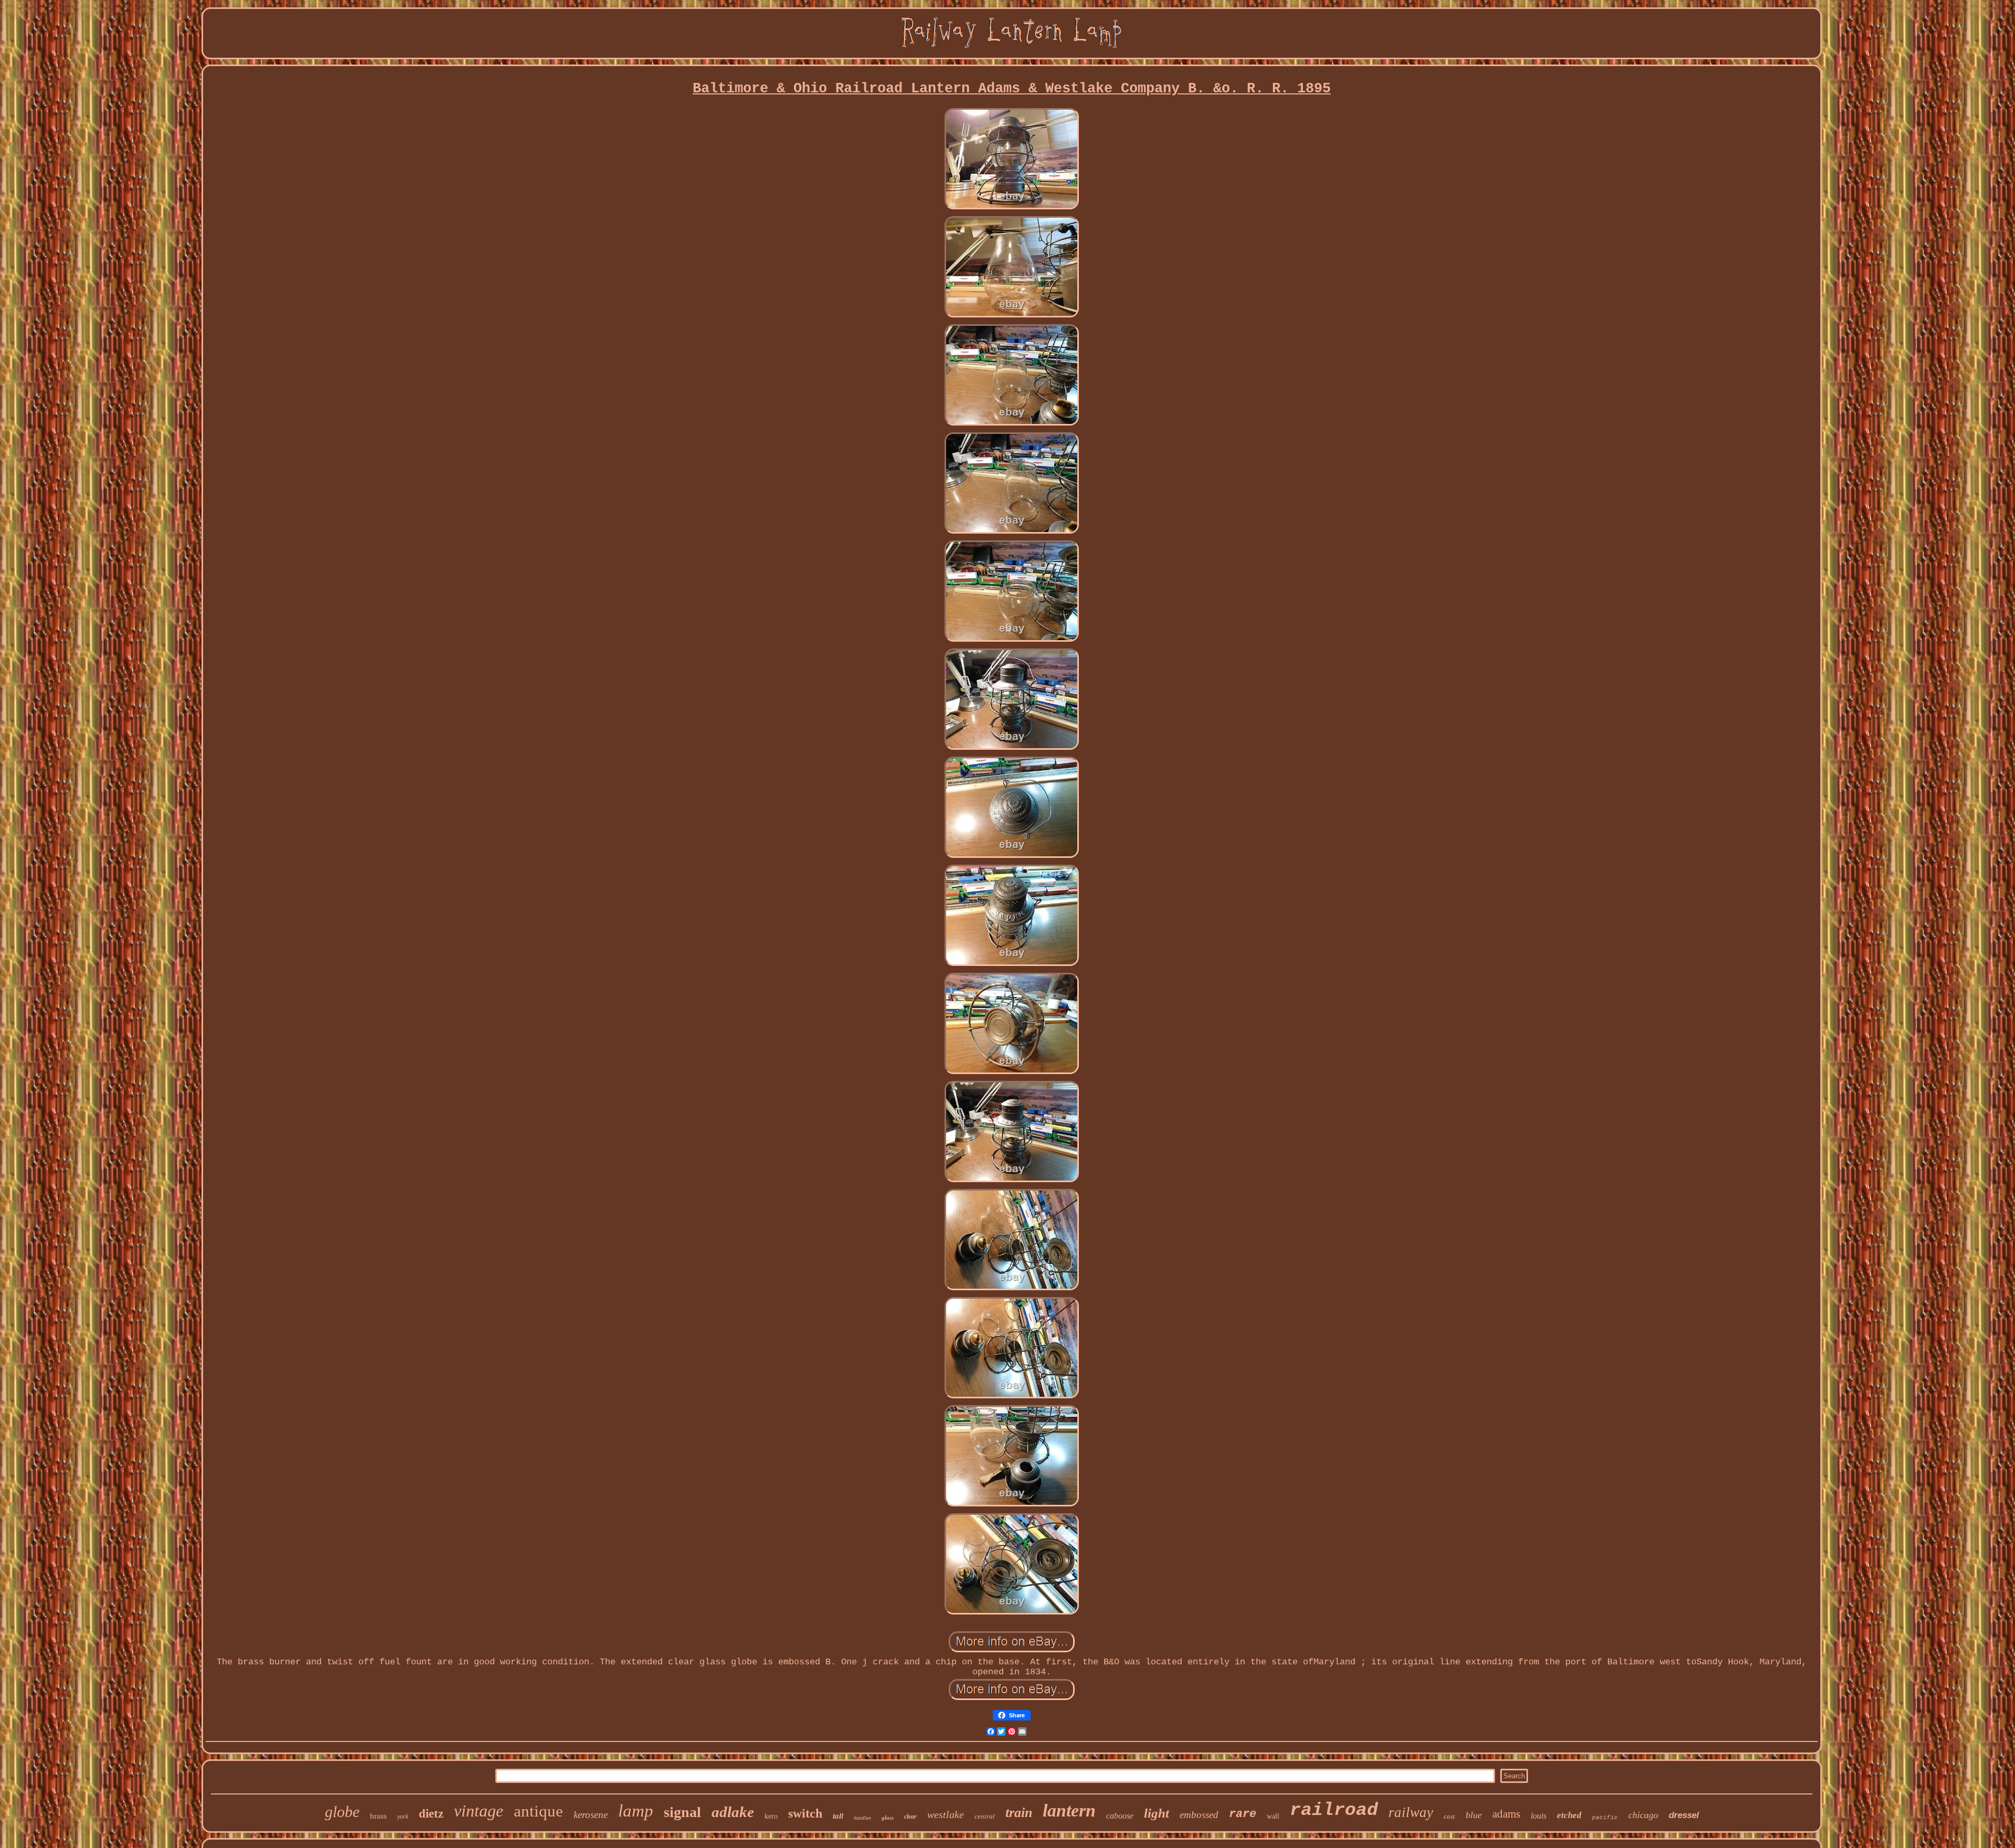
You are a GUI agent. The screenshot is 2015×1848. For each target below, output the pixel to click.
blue (1474, 1815)
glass (888, 1818)
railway (1411, 1812)
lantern (1069, 1810)
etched (1569, 1815)
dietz (431, 1814)
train (1019, 1813)
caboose (1120, 1816)
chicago (1643, 1815)
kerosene (591, 1815)
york (403, 1817)
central (985, 1816)
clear (910, 1817)
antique (538, 1811)
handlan (862, 1818)
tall (838, 1816)
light (1157, 1813)
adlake (733, 1812)
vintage (479, 1811)
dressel (1684, 1815)
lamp (636, 1811)
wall (1273, 1816)
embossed (1199, 1815)
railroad (1334, 1810)
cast (1449, 1816)
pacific (1605, 1818)
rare (1243, 1814)
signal (682, 1812)
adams (1506, 1814)
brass (378, 1816)
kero (771, 1816)
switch (805, 1813)
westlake (946, 1814)
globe (342, 1812)
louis (1539, 1816)
